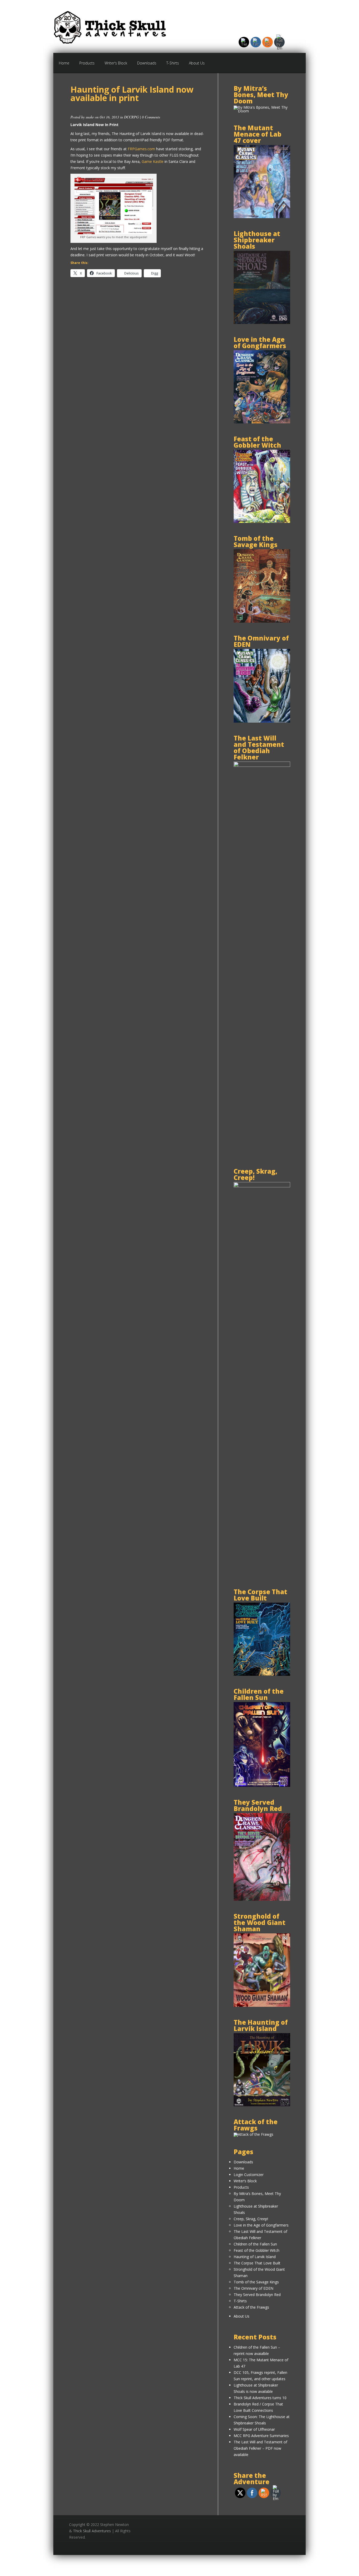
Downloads (147, 63)
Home (64, 63)
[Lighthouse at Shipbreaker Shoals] (262, 322)
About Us (197, 63)
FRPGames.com (141, 149)
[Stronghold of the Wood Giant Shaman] (262, 2005)
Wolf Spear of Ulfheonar (254, 2429)
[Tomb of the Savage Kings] (262, 621)
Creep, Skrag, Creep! (251, 2219)
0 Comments (151, 117)
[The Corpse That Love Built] (262, 1674)
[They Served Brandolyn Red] (262, 1899)
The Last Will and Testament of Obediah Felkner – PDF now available (260, 2448)
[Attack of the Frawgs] (253, 2134)
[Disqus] (137, 358)
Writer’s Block (116, 63)
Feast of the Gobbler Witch (257, 2250)
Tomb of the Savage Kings (256, 2282)
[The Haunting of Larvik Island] (262, 2105)
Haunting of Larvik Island (255, 2257)
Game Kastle (153, 161)
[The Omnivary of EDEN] (262, 721)
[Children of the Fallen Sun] (262, 1785)
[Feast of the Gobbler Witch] (262, 521)
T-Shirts (173, 63)
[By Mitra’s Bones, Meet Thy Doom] (262, 111)
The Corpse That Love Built (257, 2263)
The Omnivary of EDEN (253, 2288)
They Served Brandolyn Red (257, 2295)
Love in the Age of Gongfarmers (261, 2225)
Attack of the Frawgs (251, 2307)
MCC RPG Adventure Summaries (261, 2436)
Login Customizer (249, 2175)
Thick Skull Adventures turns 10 (260, 2398)
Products (87, 63)
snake (90, 117)
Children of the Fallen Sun (255, 2244)
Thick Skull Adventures (92, 2531)
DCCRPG (131, 117)
